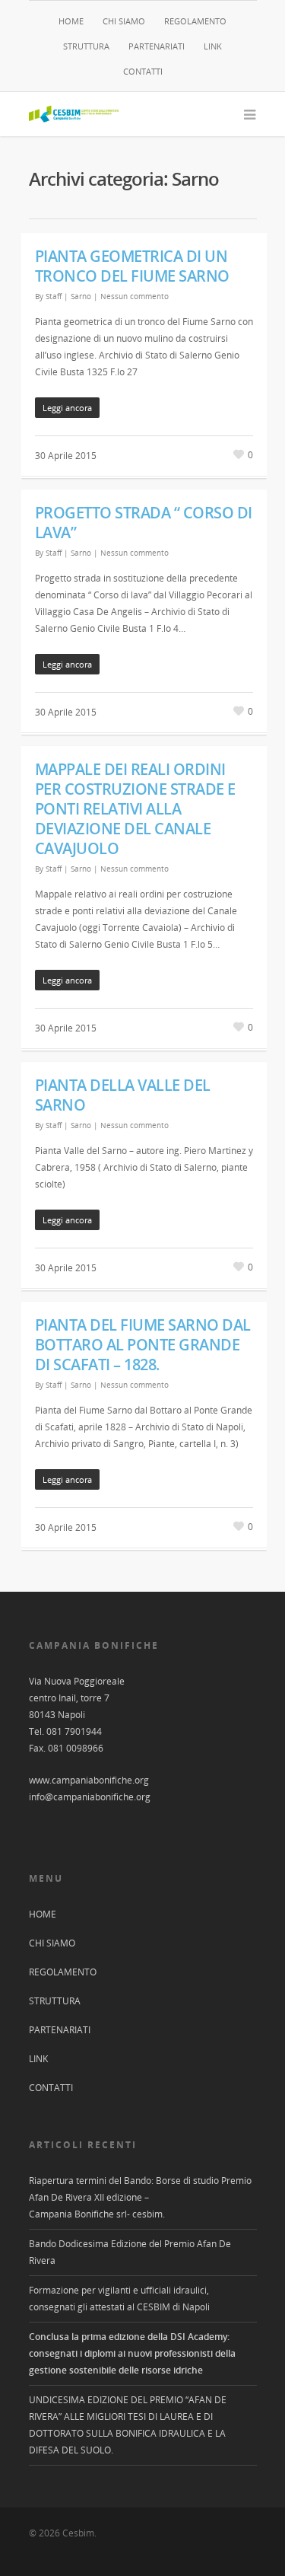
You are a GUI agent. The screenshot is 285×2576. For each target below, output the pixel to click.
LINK (213, 46)
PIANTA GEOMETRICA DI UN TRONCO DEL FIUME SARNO (132, 266)
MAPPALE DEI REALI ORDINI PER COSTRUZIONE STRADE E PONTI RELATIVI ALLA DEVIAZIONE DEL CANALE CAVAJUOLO (135, 809)
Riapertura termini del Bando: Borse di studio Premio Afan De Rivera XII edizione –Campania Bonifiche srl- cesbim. (140, 2197)
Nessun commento (135, 296)
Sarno (81, 296)
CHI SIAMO (124, 21)
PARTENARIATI (157, 46)
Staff (54, 296)
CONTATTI (143, 71)
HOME (71, 21)
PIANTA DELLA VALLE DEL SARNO (123, 1095)
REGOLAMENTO (195, 21)
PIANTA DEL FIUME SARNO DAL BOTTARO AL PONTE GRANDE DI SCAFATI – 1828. (143, 1345)
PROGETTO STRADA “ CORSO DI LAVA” (144, 523)
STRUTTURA (86, 46)
